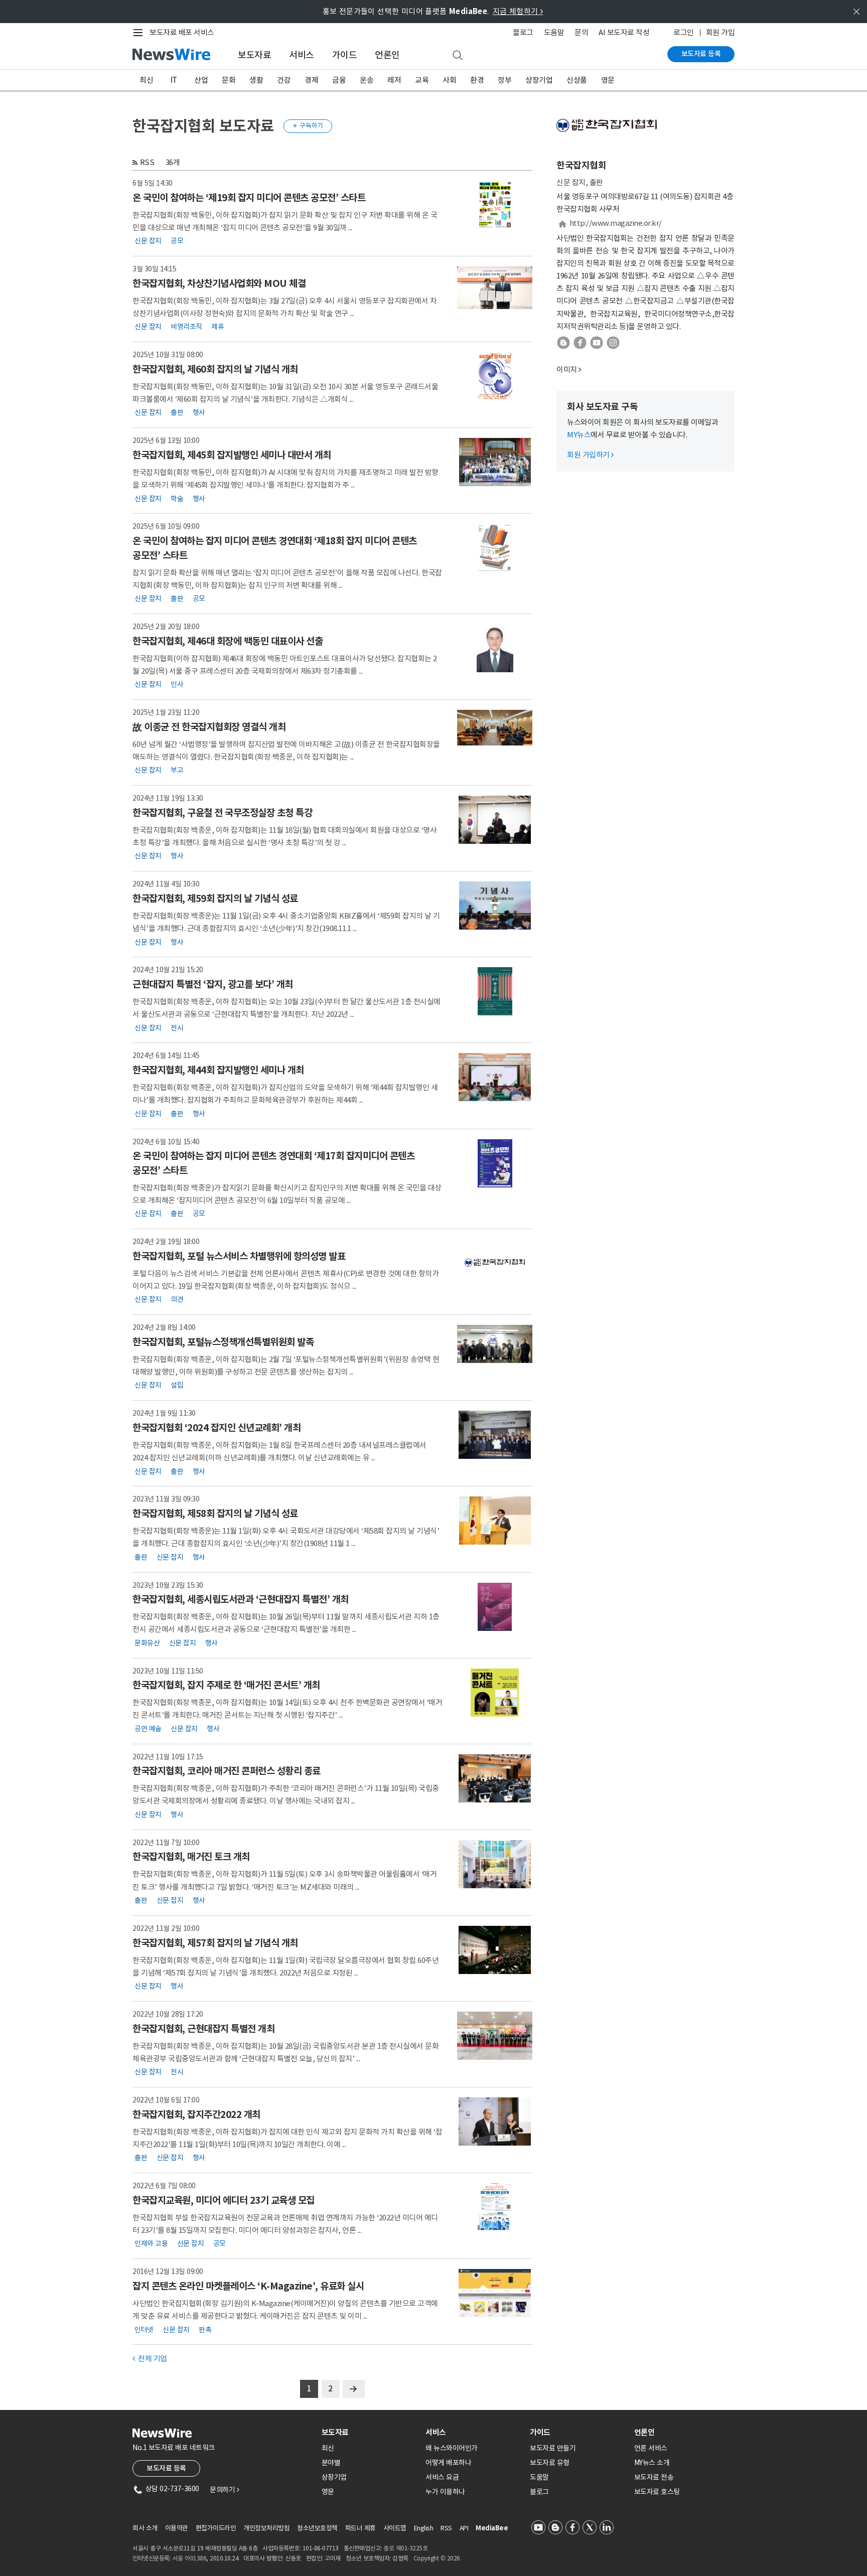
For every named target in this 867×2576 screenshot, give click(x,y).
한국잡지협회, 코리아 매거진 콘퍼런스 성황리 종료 (227, 1771)
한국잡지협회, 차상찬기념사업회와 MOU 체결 (219, 283)
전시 (177, 1027)
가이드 (345, 55)
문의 (581, 32)
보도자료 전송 (654, 2477)
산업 (201, 80)
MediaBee (492, 2528)
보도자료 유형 (550, 2463)
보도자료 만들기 (553, 2448)
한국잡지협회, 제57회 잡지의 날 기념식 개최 (215, 1943)
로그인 (684, 32)
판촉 (205, 2329)
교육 (422, 80)
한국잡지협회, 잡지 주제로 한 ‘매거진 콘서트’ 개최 (226, 1685)
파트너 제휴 (360, 2528)
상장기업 (539, 80)
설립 (177, 1385)
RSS (147, 162)
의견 (177, 1299)
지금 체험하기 (518, 11)
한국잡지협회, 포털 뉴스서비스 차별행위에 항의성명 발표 (239, 1256)
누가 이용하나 (445, 2492)
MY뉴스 (579, 435)
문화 (229, 80)
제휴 (218, 327)
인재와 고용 (151, 2243)
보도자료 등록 (701, 54)
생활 (256, 80)
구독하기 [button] (308, 126)
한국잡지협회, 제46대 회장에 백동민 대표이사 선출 (228, 641)
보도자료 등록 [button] (166, 2468)
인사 (177, 684)
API (464, 2528)
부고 (177, 770)
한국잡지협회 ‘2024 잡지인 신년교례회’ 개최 (216, 1428)
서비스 (302, 55)
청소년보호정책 (317, 2528)
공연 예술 (148, 1728)
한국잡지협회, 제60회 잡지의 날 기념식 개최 (215, 369)
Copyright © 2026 (437, 2558)
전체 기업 (150, 2359)
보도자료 (254, 55)
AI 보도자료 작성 (624, 32)
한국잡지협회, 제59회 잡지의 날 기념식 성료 (215, 898)
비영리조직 (186, 327)
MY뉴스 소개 (652, 2463)
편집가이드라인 (216, 2528)
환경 (477, 80)
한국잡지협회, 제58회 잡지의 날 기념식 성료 (215, 1513)
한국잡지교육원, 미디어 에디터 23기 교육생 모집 (224, 2200)
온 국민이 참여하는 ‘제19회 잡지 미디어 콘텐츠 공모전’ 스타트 (249, 198)
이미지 (567, 369)
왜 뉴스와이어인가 (452, 2448)
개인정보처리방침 (266, 2528)
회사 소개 (145, 2528)
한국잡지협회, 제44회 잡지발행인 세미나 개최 (218, 1070)
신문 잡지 (148, 241)
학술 (177, 498)
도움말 (554, 32)
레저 (394, 80)
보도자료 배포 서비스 (182, 32)
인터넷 (144, 2329)
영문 (608, 80)
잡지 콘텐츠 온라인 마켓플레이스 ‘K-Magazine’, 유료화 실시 (248, 2286)
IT (174, 80)
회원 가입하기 (590, 455)
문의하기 (224, 2490)
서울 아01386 (190, 2558)
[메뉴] (140, 33)
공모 (177, 241)
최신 (146, 80)
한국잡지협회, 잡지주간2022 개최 (196, 2114)
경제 (311, 80)
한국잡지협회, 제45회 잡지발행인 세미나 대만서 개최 (232, 455)
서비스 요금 (442, 2477)
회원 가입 (720, 32)
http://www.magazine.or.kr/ (616, 223)
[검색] (458, 56)
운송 (367, 80)
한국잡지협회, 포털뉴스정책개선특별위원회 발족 (223, 1342)
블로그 (523, 32)
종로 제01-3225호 (405, 2548)
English (424, 2528)
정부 (504, 80)
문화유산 (147, 1642)
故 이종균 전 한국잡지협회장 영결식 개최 (209, 727)
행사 (199, 412)
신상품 (577, 80)
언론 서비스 (651, 2448)
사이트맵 (395, 2528)
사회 (449, 80)
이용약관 (177, 2528)
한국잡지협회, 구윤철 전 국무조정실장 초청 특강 (222, 813)
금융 (339, 80)
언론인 (387, 55)
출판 (177, 412)
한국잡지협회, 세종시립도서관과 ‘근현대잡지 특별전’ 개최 (241, 1599)
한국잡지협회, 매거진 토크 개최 (191, 1857)
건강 (284, 80)
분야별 (331, 2463)
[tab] (370, 2432)
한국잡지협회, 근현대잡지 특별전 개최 (203, 2029)
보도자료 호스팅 (657, 2492)
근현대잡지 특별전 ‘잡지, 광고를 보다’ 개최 (213, 984)
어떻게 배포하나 (448, 2463)
